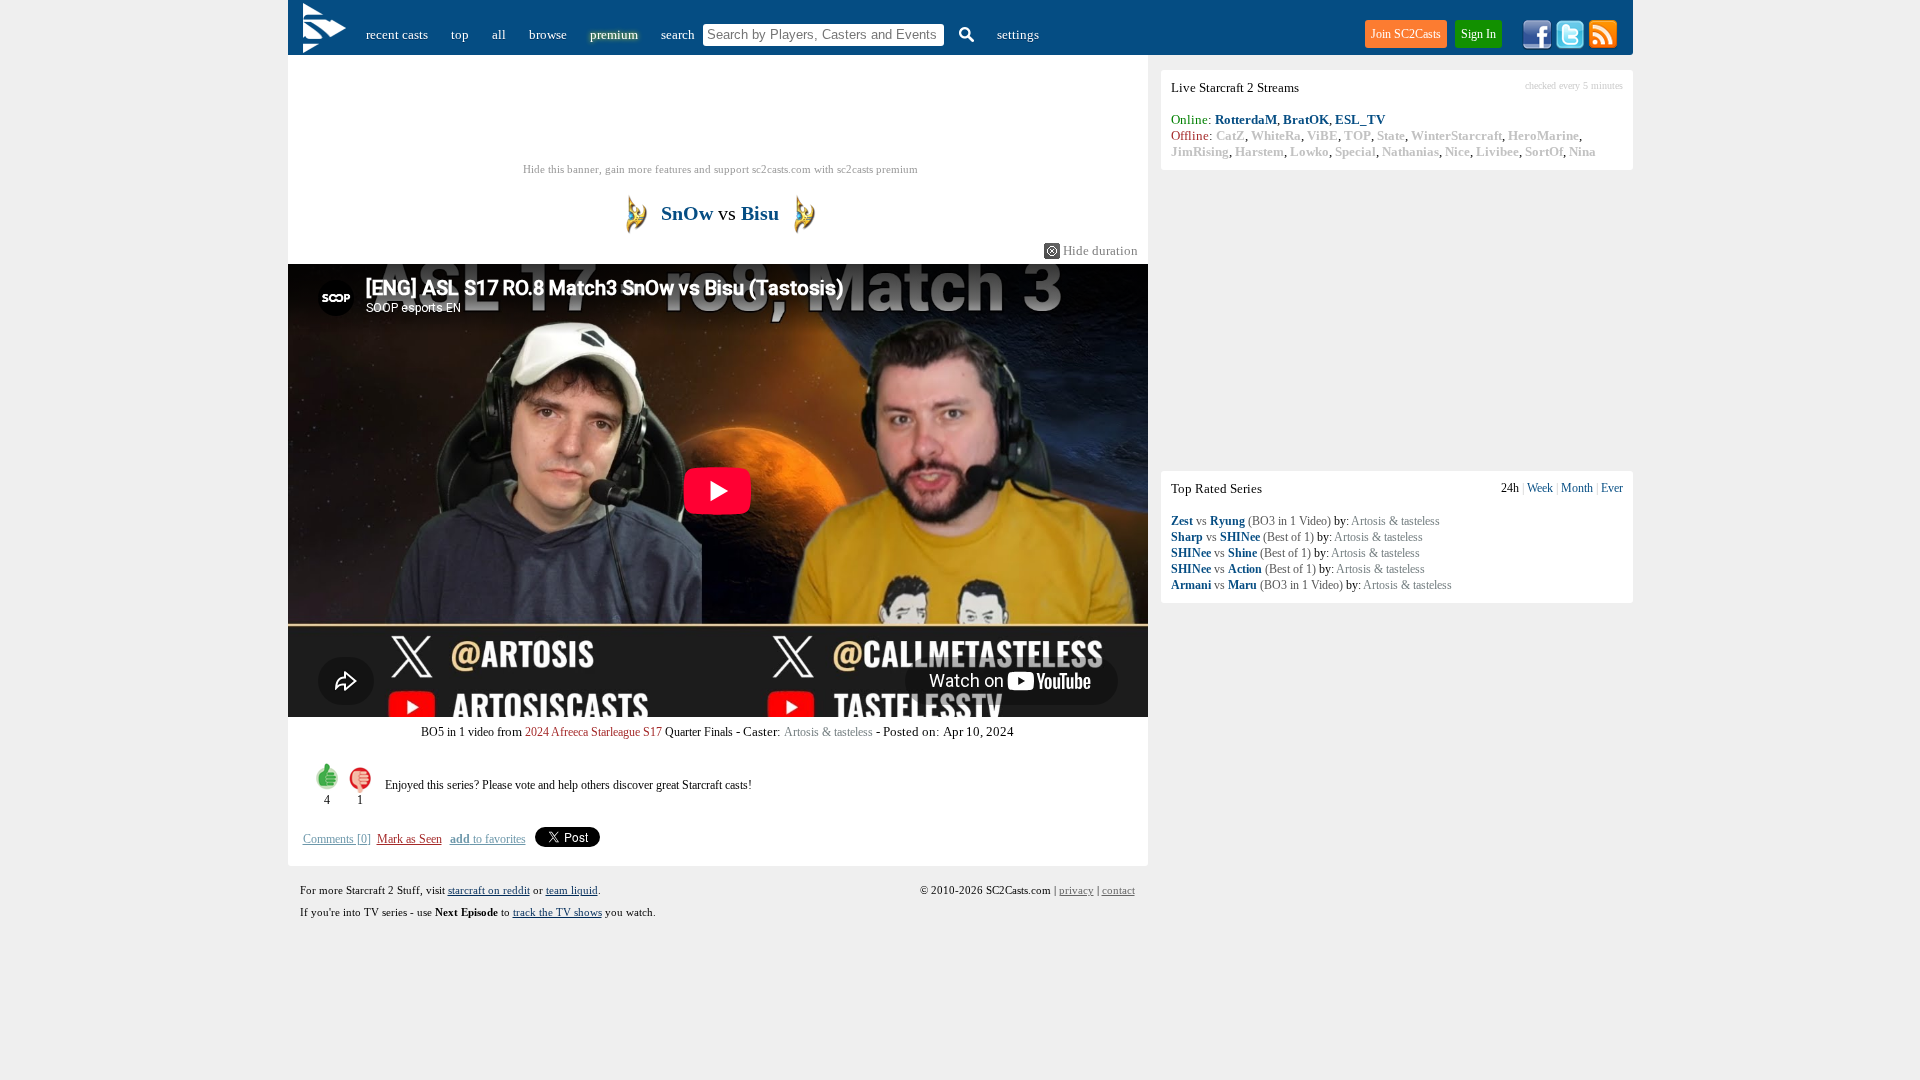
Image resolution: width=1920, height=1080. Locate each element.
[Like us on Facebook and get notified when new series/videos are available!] (1537, 45)
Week (1540, 488)
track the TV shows (557, 912)
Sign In (1478, 34)
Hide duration (1100, 250)
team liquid (572, 890)
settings (1018, 34)
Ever (1612, 488)
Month (1577, 488)
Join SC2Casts (1406, 34)
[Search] (964, 34)
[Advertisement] (1397, 320)
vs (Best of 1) (1242, 537)
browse (548, 34)
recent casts (397, 34)
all (499, 34)
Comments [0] (337, 839)
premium (614, 34)
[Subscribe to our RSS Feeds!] (1603, 45)
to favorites (488, 839)
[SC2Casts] (327, 34)
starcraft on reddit (489, 890)
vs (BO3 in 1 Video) (1251, 521)
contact (1118, 890)
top (460, 34)
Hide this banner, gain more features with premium (720, 169)
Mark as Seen (409, 839)
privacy (1076, 890)
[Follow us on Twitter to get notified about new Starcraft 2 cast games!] (1570, 45)
